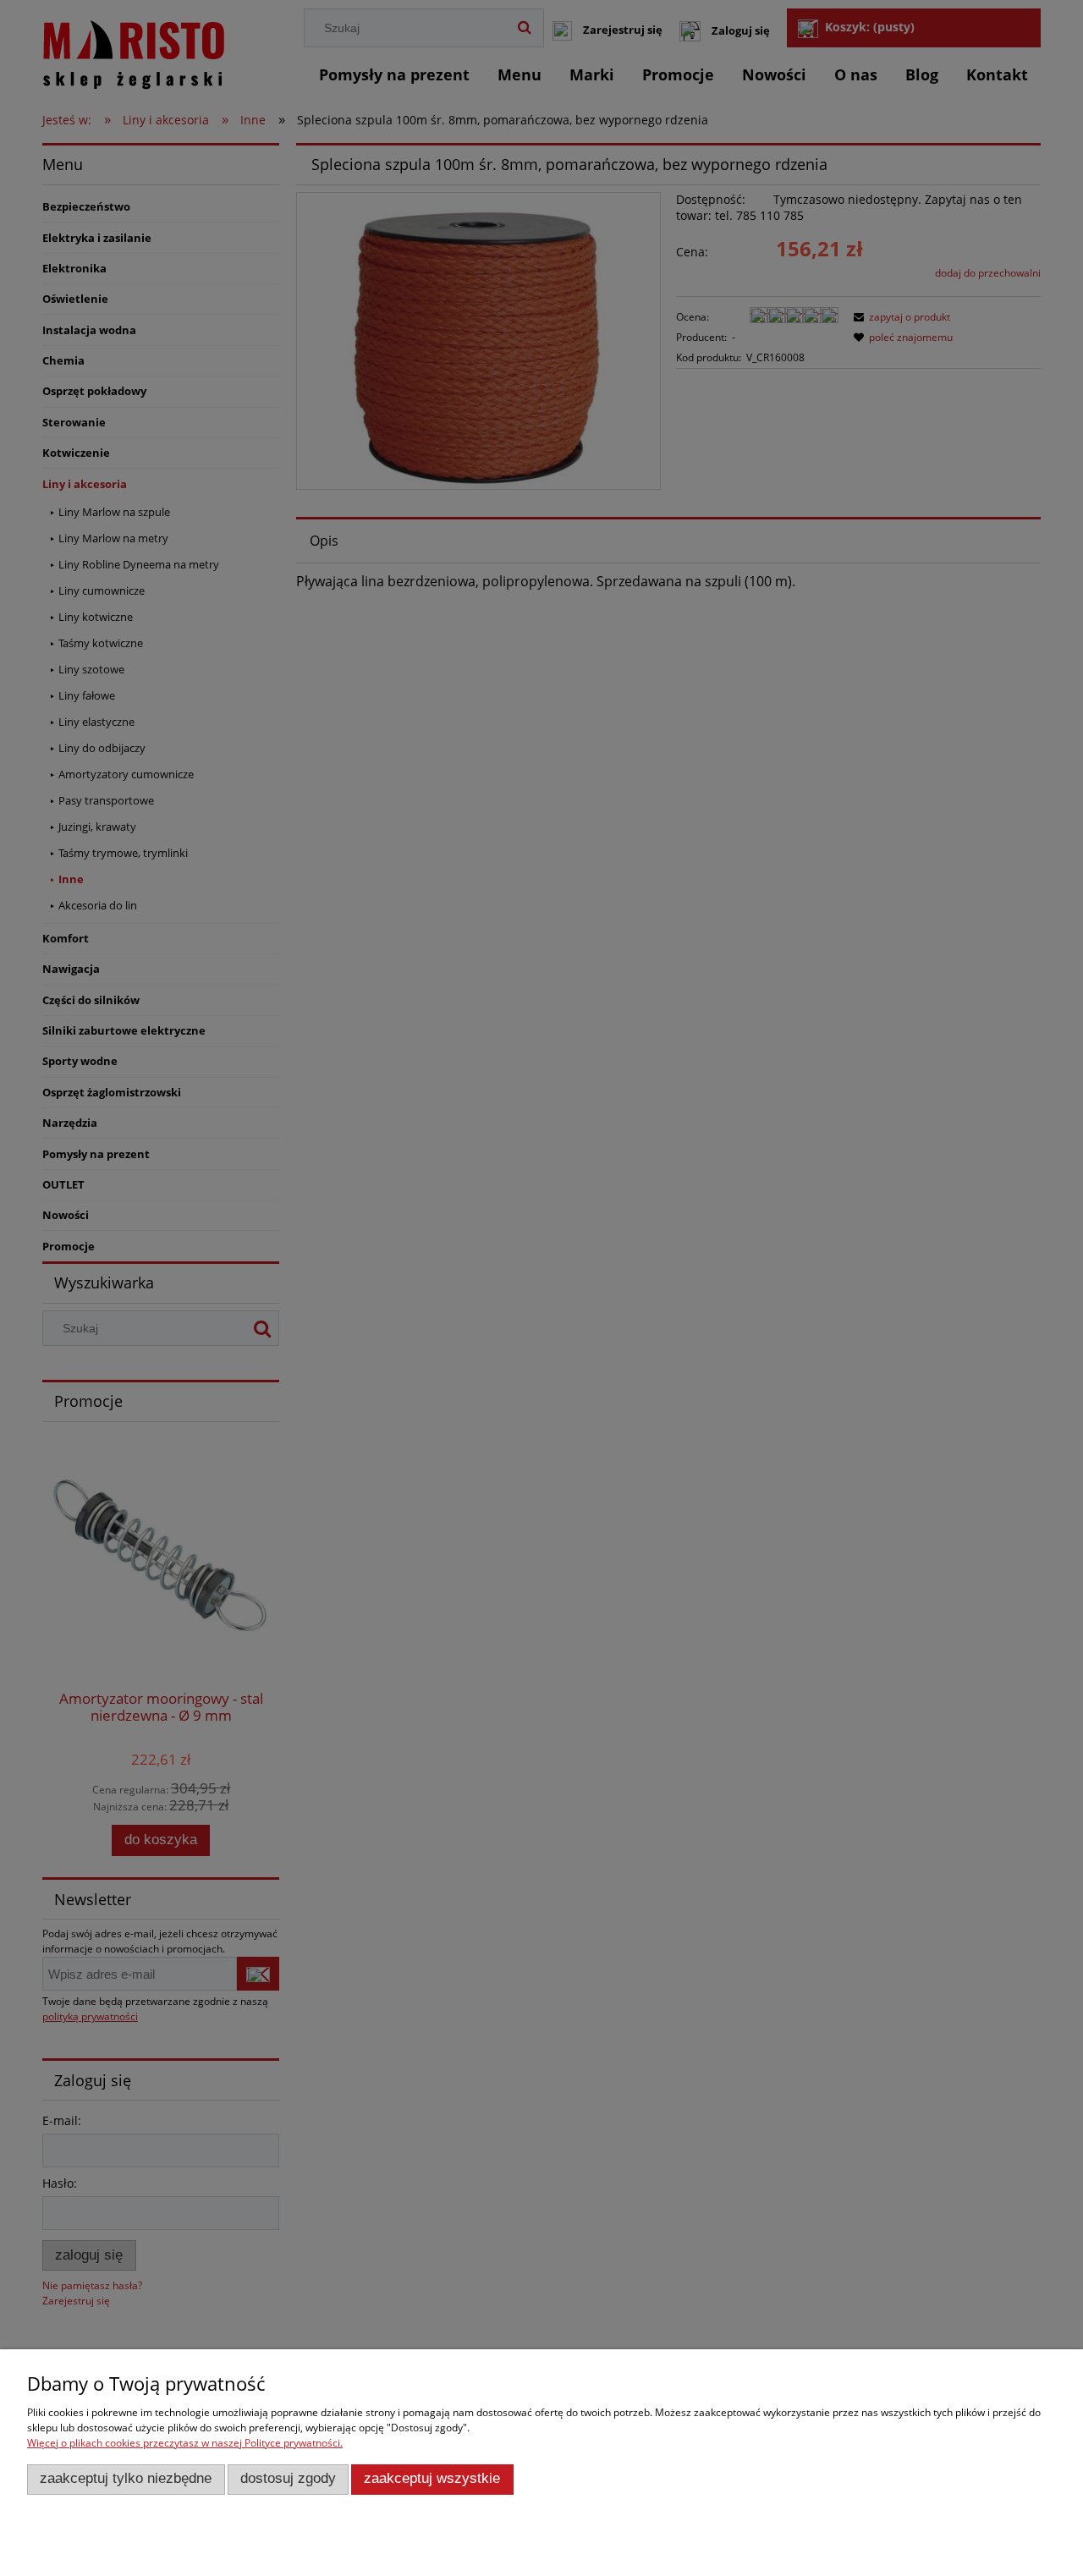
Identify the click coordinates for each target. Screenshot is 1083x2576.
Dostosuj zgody (288, 2478)
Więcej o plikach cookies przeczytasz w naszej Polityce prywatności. (185, 2443)
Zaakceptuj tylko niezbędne (126, 2478)
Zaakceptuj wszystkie (432, 2478)
